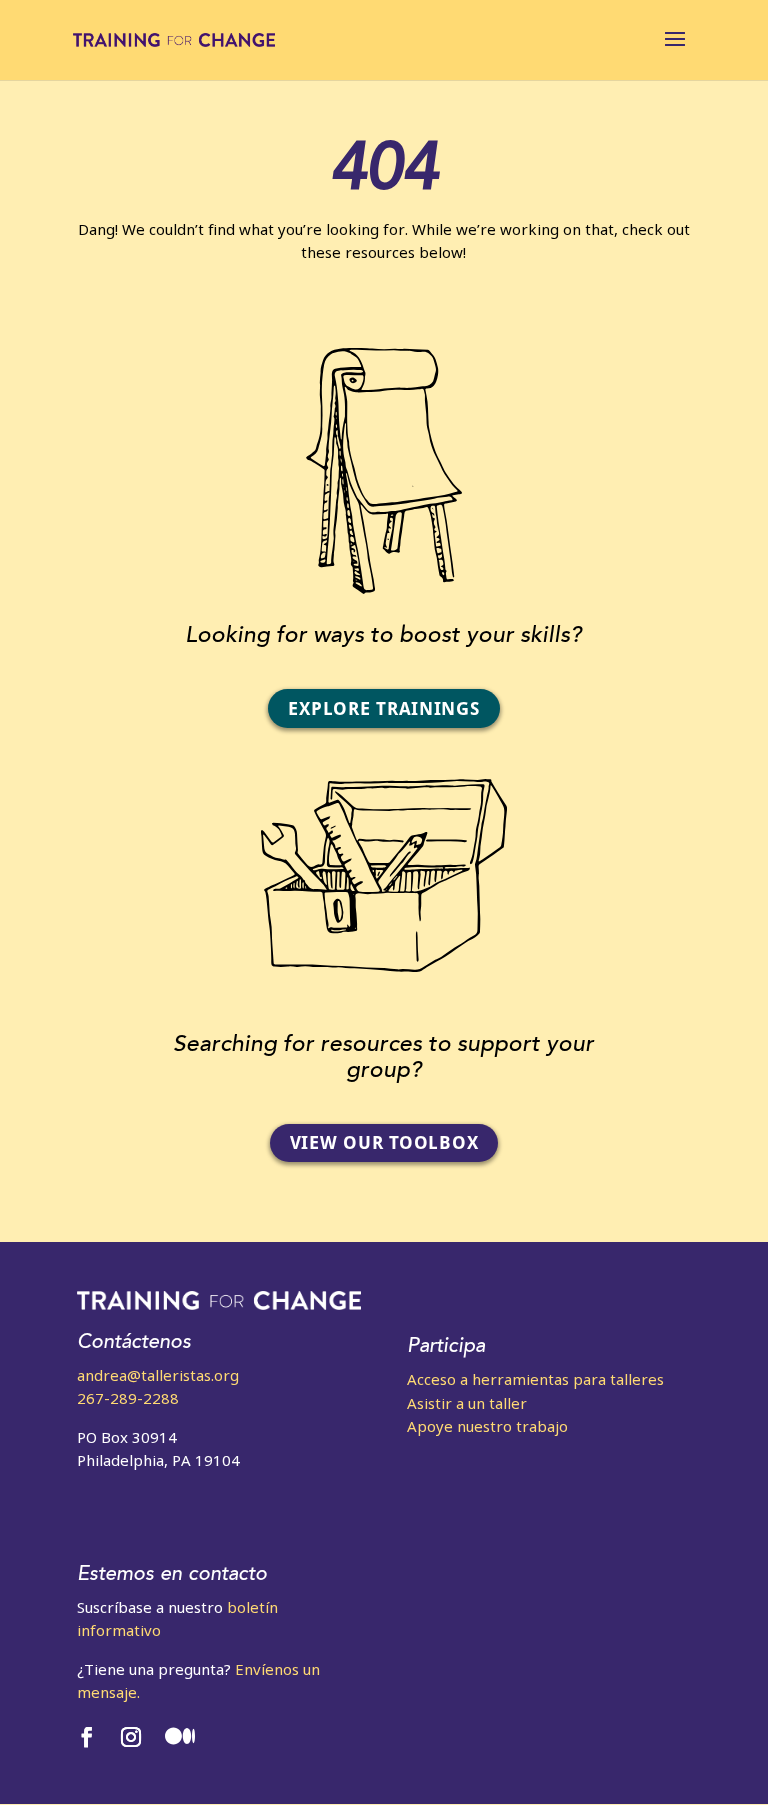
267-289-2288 (128, 1398)
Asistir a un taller (467, 1403)
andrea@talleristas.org (158, 1375)
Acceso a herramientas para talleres (535, 1379)
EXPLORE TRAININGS (383, 708)
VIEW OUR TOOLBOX (384, 1142)
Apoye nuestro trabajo (487, 1426)
